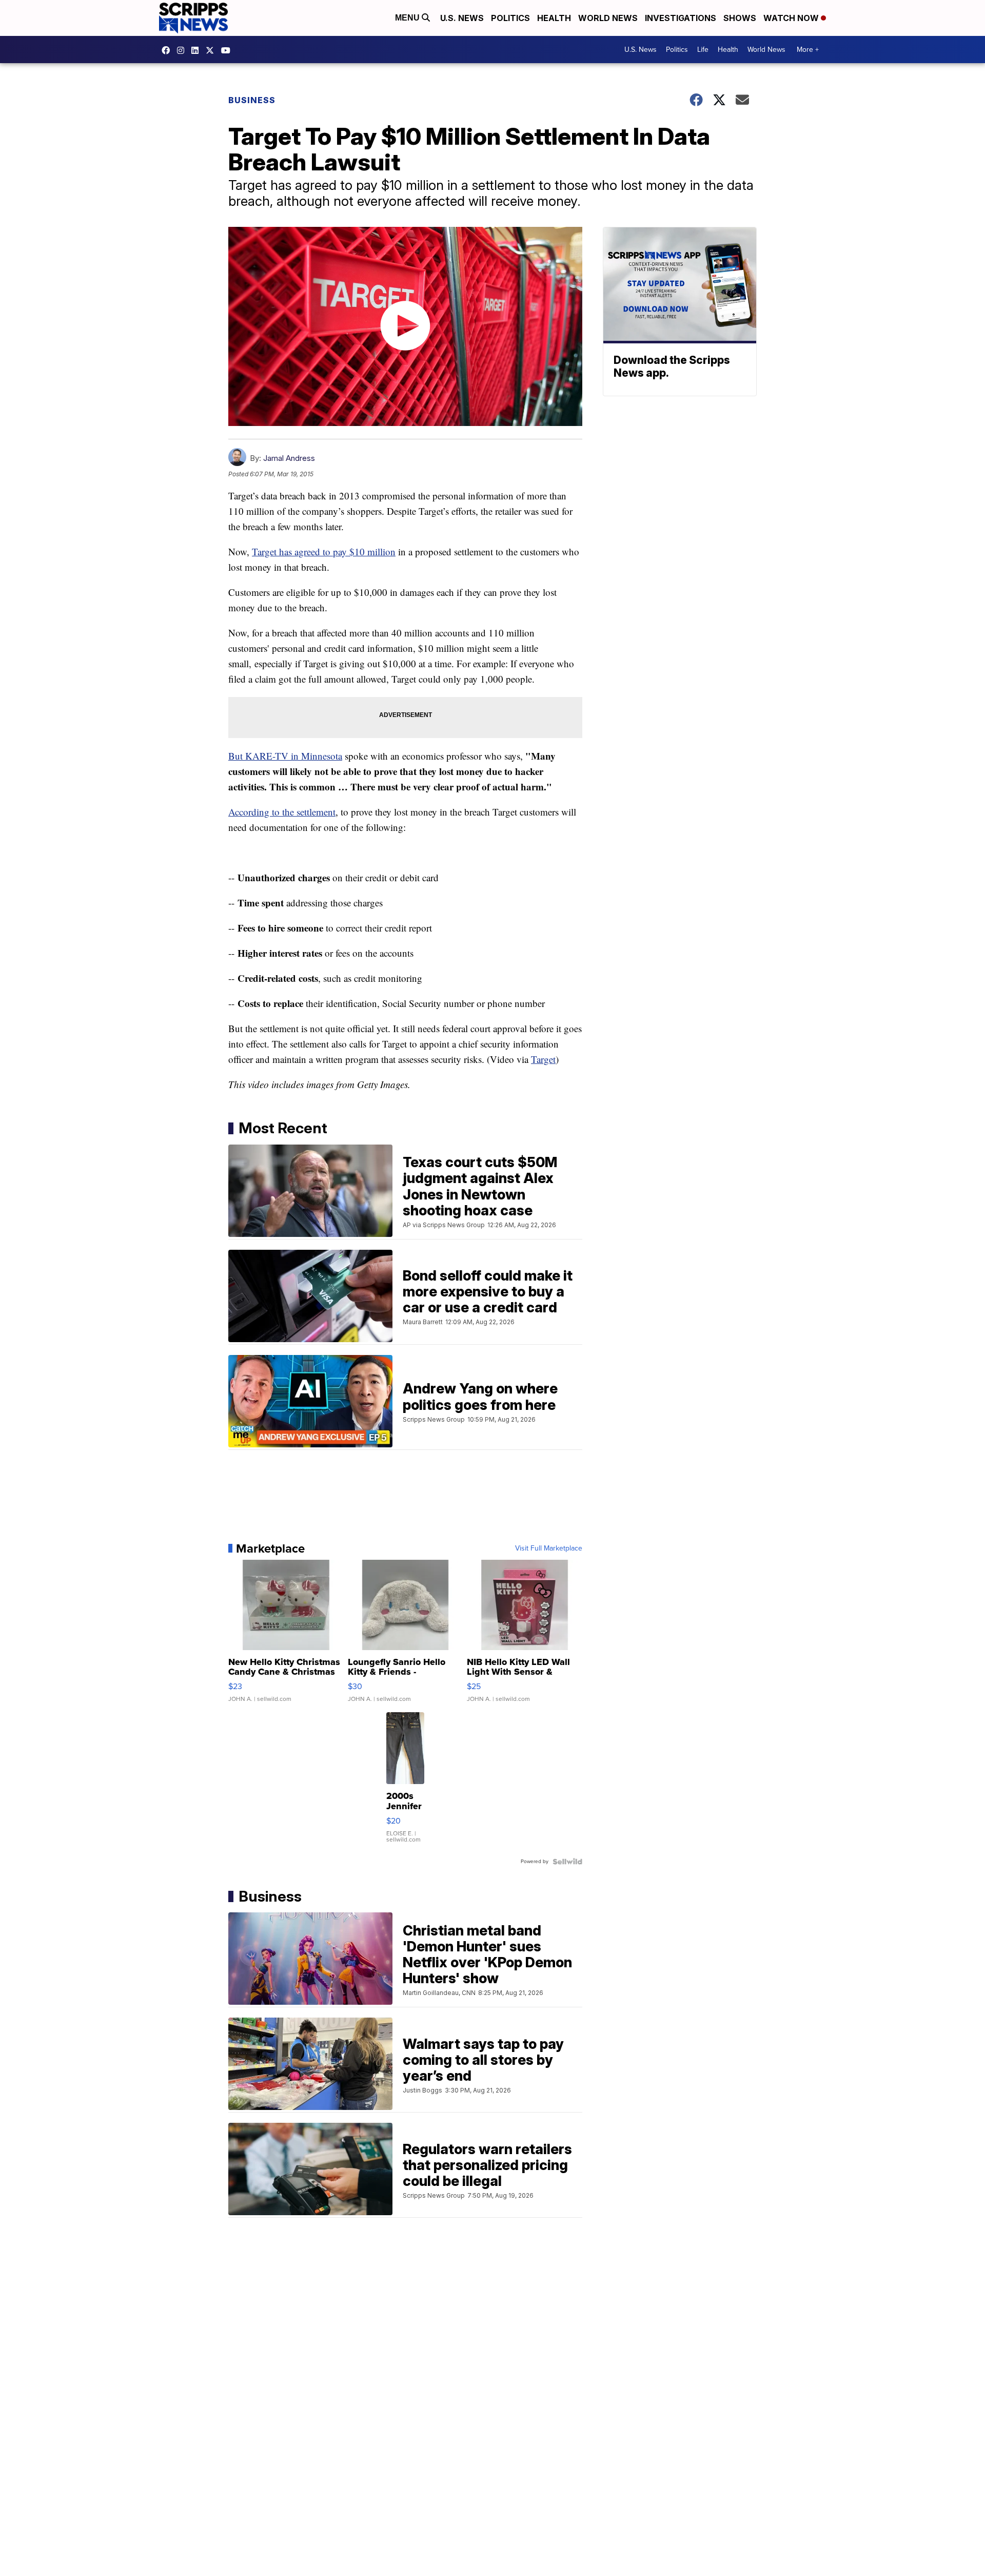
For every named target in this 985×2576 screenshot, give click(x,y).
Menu (408, 18)
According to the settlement (282, 812)
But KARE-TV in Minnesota (285, 756)
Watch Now (792, 18)
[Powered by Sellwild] (567, 1862)
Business (252, 100)
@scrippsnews (228, 50)
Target (543, 1059)
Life (703, 50)
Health (554, 18)
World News (608, 18)
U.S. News (462, 18)
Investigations (681, 18)
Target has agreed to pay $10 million (324, 551)
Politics (510, 18)
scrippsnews (168, 50)
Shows (740, 18)
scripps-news (198, 50)
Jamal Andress (289, 458)
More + (808, 50)
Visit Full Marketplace (549, 1548)
